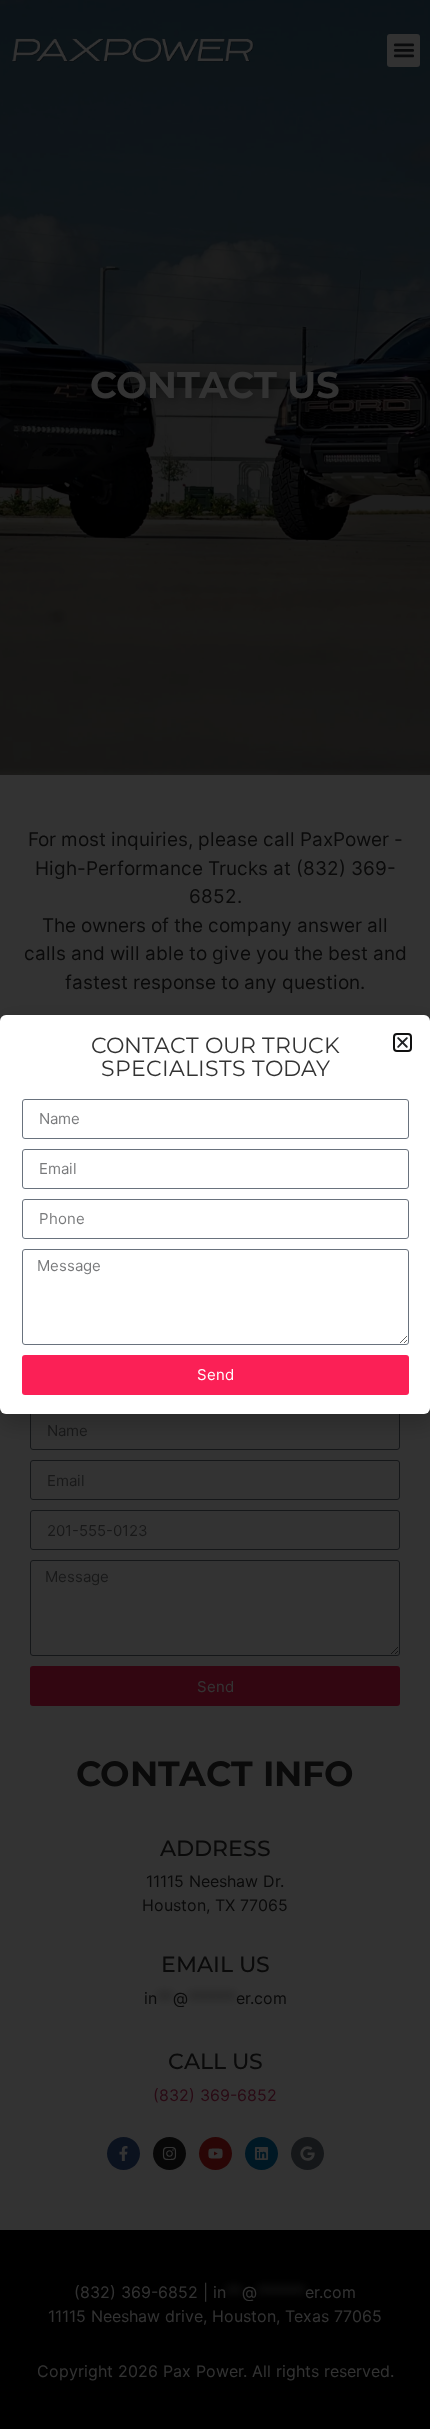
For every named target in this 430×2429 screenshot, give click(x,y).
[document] (215, 1214)
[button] (402, 1042)
